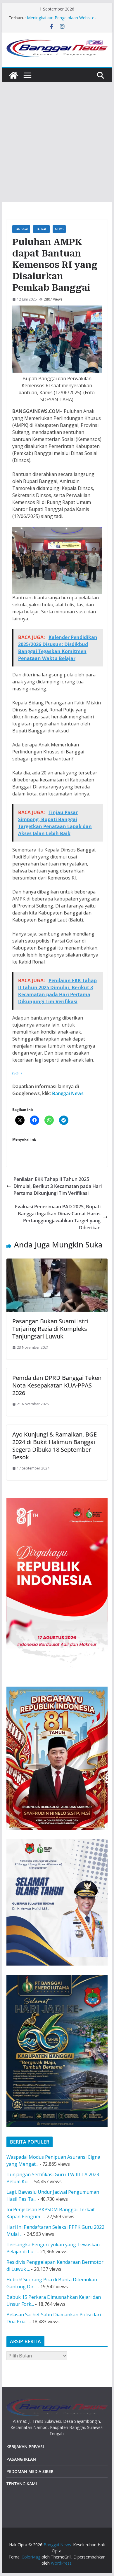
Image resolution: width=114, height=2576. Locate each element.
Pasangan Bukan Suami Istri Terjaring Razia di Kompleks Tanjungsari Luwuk (50, 1329)
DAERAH (41, 229)
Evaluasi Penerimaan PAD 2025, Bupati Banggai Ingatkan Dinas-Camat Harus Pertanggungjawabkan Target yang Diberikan (58, 1217)
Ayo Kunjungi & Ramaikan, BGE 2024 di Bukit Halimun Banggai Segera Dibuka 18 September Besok (55, 1446)
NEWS (59, 229)
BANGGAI (21, 229)
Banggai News (68, 1093)
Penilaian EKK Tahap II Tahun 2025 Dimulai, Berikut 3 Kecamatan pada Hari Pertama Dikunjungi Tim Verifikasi (58, 1186)
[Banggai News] (13, 75)
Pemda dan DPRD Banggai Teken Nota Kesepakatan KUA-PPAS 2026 (57, 1385)
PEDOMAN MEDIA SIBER (30, 2471)
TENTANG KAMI (22, 2484)
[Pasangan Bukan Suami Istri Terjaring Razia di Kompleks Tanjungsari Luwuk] (57, 1262)
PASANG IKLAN (21, 2459)
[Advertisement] (57, 142)
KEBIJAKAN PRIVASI (25, 2447)
